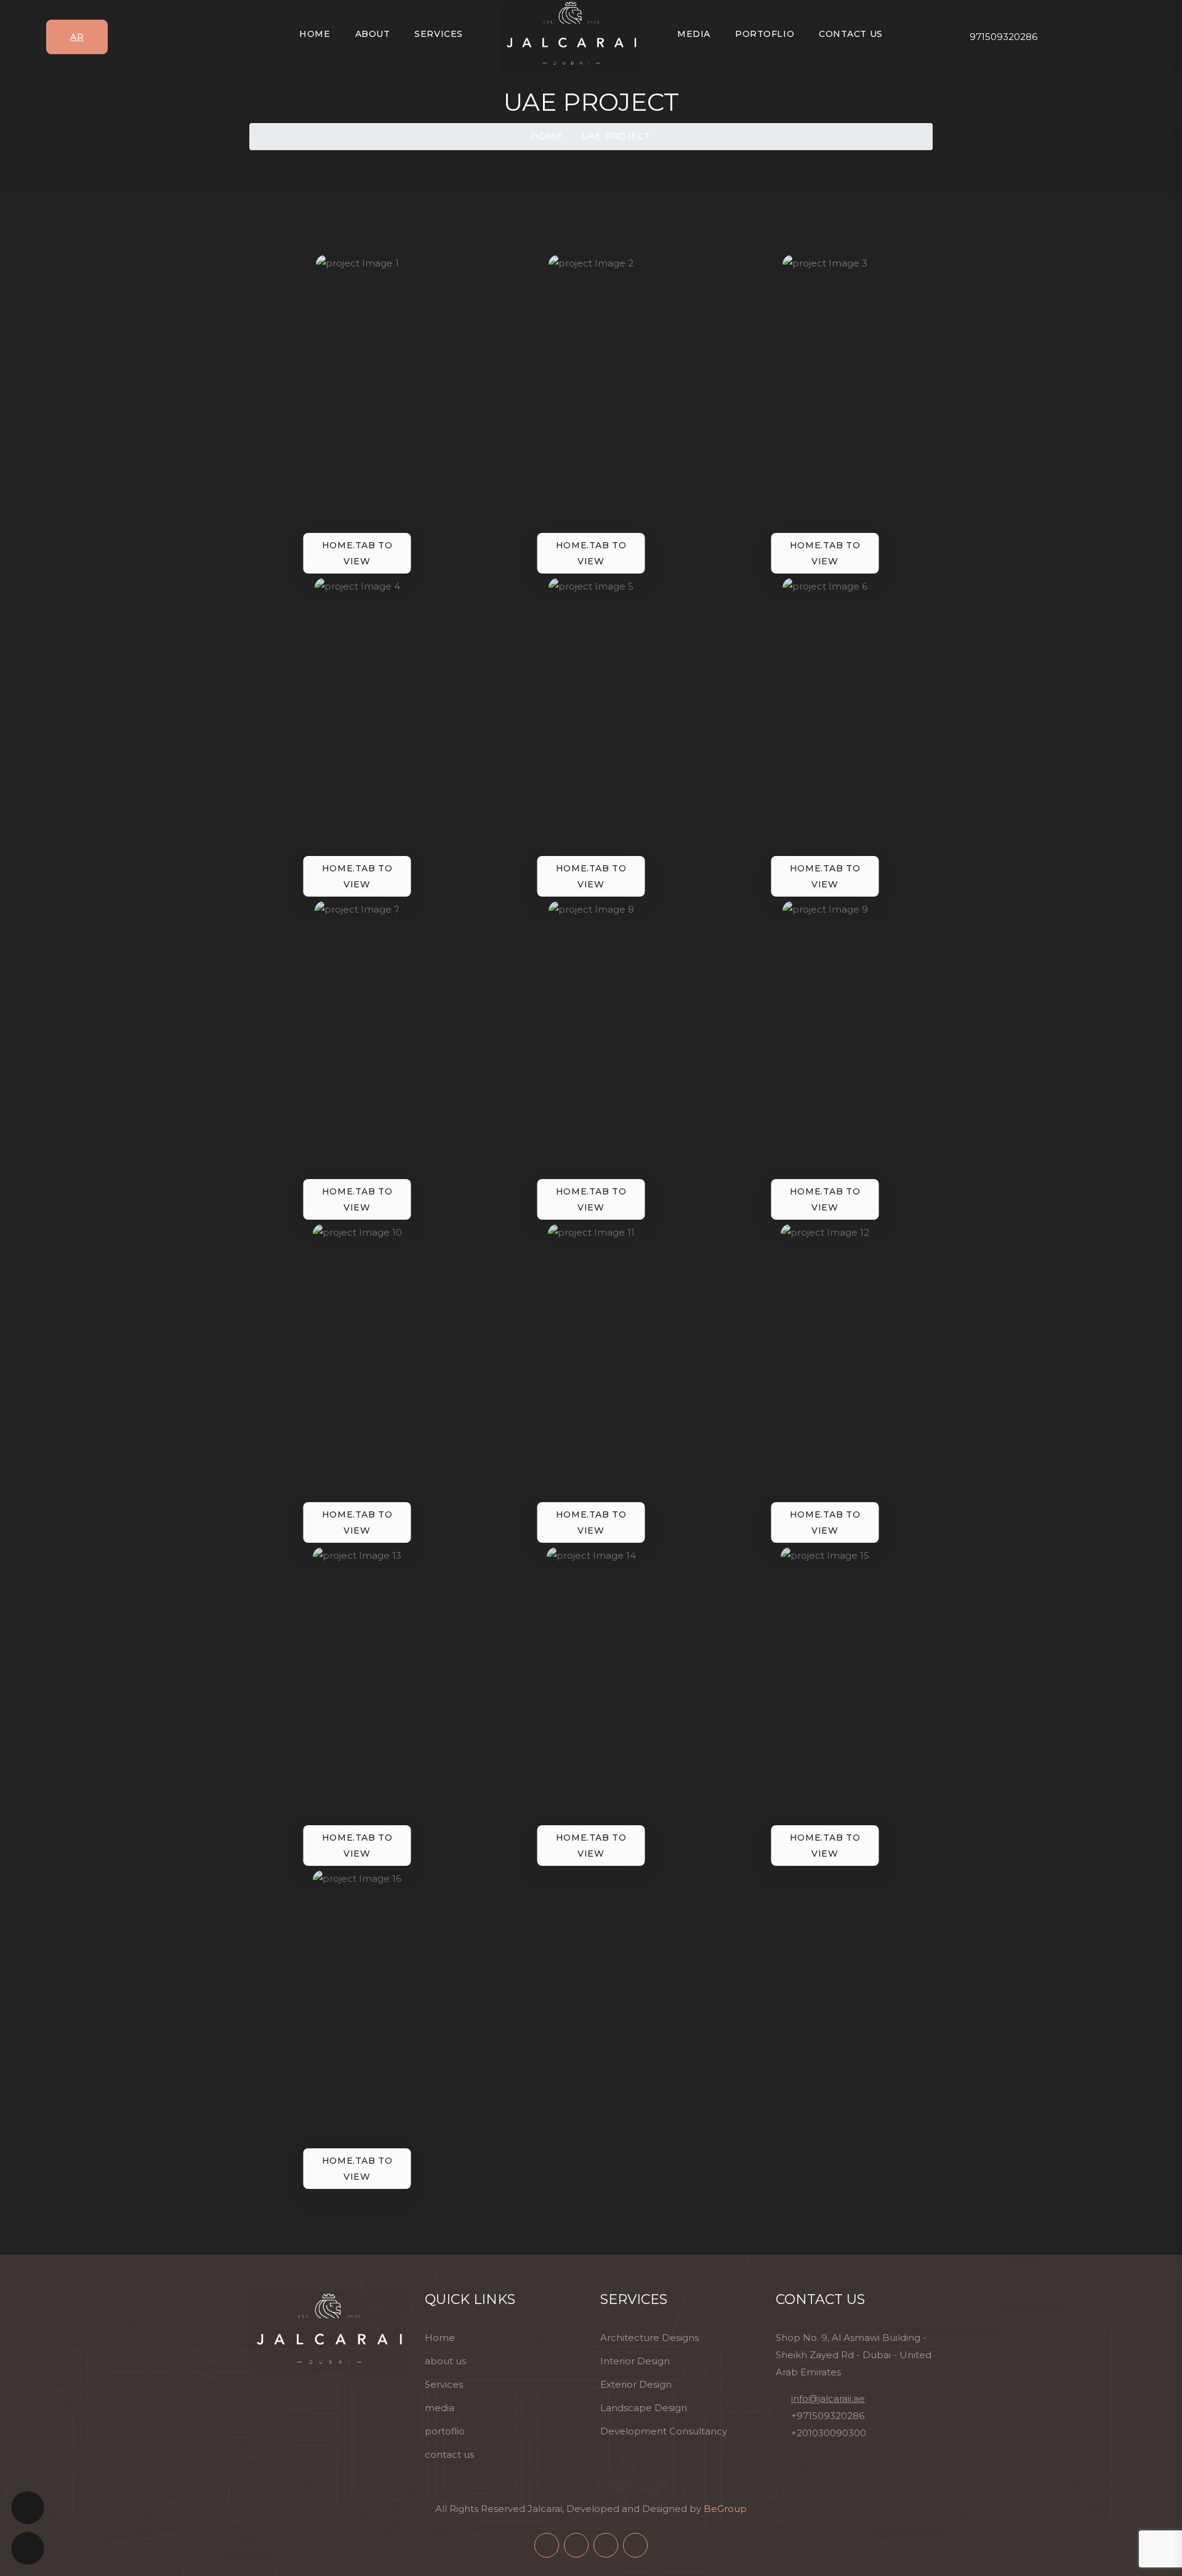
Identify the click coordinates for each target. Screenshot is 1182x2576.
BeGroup (725, 2509)
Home (315, 34)
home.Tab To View (357, 553)
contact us (449, 2454)
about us (445, 2361)
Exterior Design (636, 2384)
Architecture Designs (649, 2338)
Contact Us (851, 34)
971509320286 (1003, 37)
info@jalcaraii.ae (828, 2398)
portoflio (445, 2431)
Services (438, 34)
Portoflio (765, 34)
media (440, 2408)
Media (694, 34)
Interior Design (635, 2361)
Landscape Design (644, 2408)
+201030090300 (829, 2433)
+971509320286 (828, 2416)
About (373, 34)
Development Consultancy (664, 2431)
